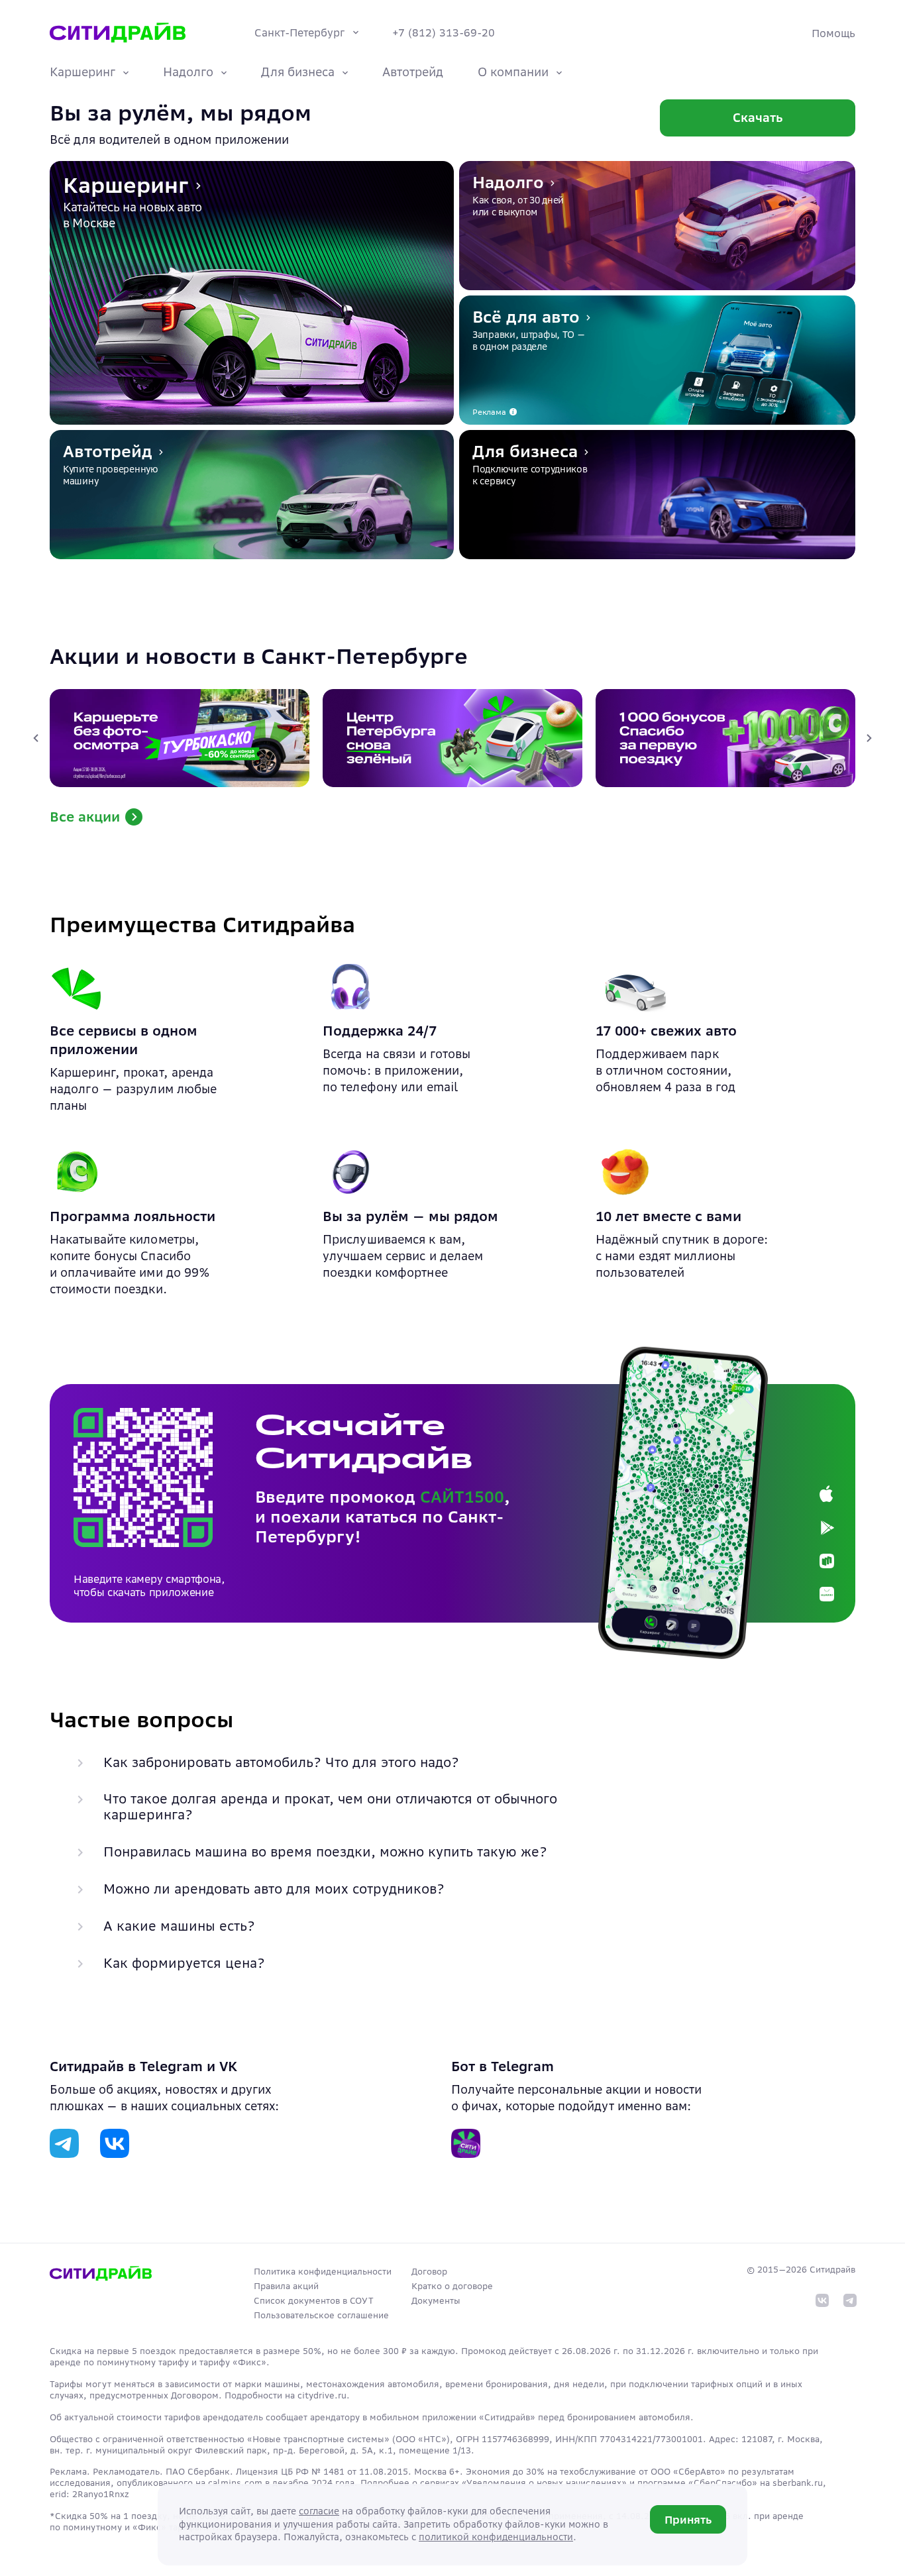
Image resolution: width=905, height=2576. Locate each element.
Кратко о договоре (452, 2286)
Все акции (85, 817)
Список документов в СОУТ (314, 2301)
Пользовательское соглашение (321, 2315)
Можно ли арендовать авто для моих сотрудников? (274, 1889)
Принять (688, 2520)
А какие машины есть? (179, 1926)
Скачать (758, 118)
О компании (513, 72)
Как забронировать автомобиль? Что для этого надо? (281, 1762)
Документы (436, 2301)
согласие (319, 2511)
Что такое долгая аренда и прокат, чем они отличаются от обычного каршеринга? (330, 1807)
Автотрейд (413, 72)
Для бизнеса (298, 72)
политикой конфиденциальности (496, 2537)
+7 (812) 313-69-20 (444, 32)
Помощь (833, 33)
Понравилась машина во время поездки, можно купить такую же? (325, 1852)
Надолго (188, 72)
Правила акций (286, 2286)
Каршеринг (82, 72)
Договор (429, 2272)
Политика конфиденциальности (323, 2272)
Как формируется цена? (184, 1963)
